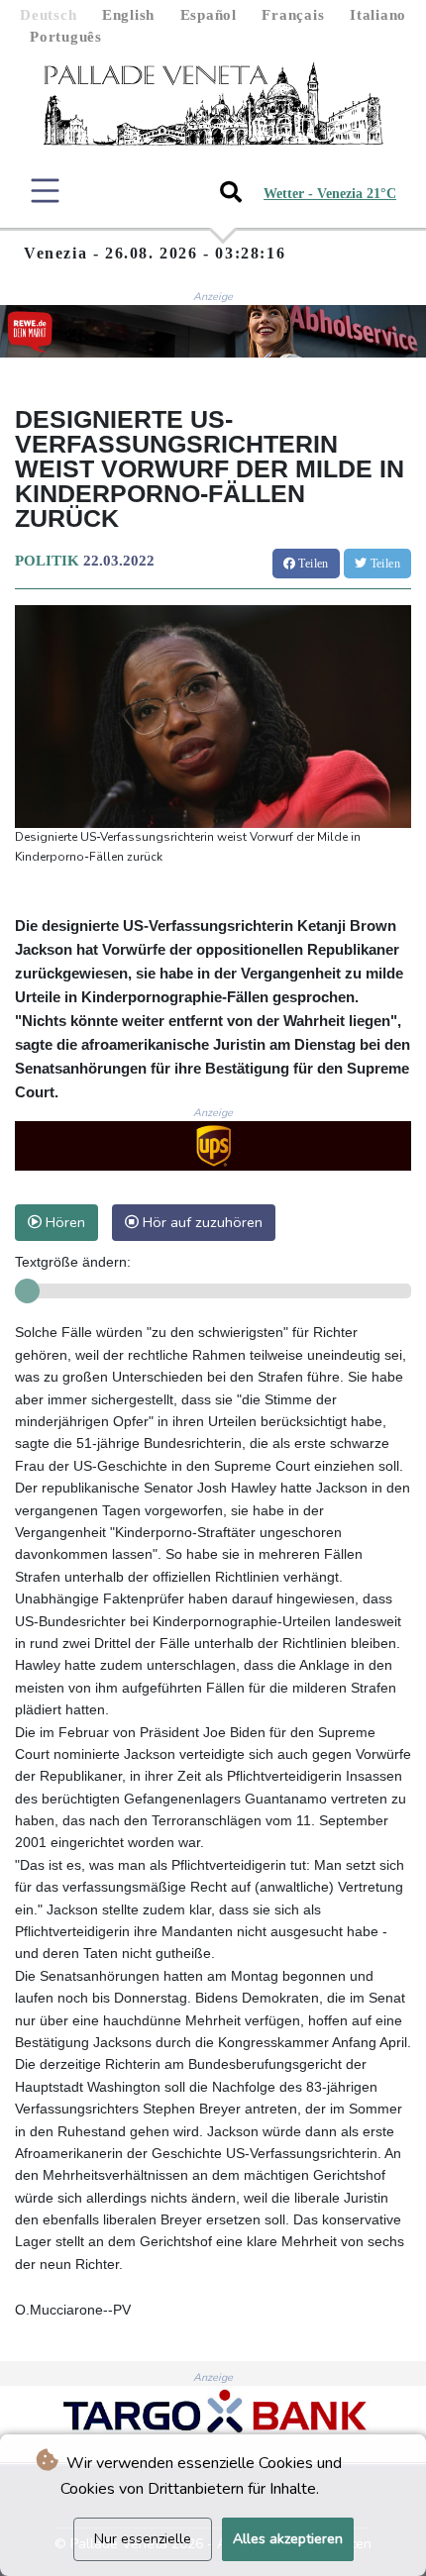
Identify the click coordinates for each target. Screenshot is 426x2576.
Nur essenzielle (143, 2539)
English (128, 15)
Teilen (312, 564)
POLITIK (47, 561)
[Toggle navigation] (45, 191)
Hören (63, 1222)
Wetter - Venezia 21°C (330, 194)
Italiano (378, 15)
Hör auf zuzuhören (201, 1222)
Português (66, 37)
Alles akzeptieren (288, 2539)
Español (209, 15)
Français (293, 15)
